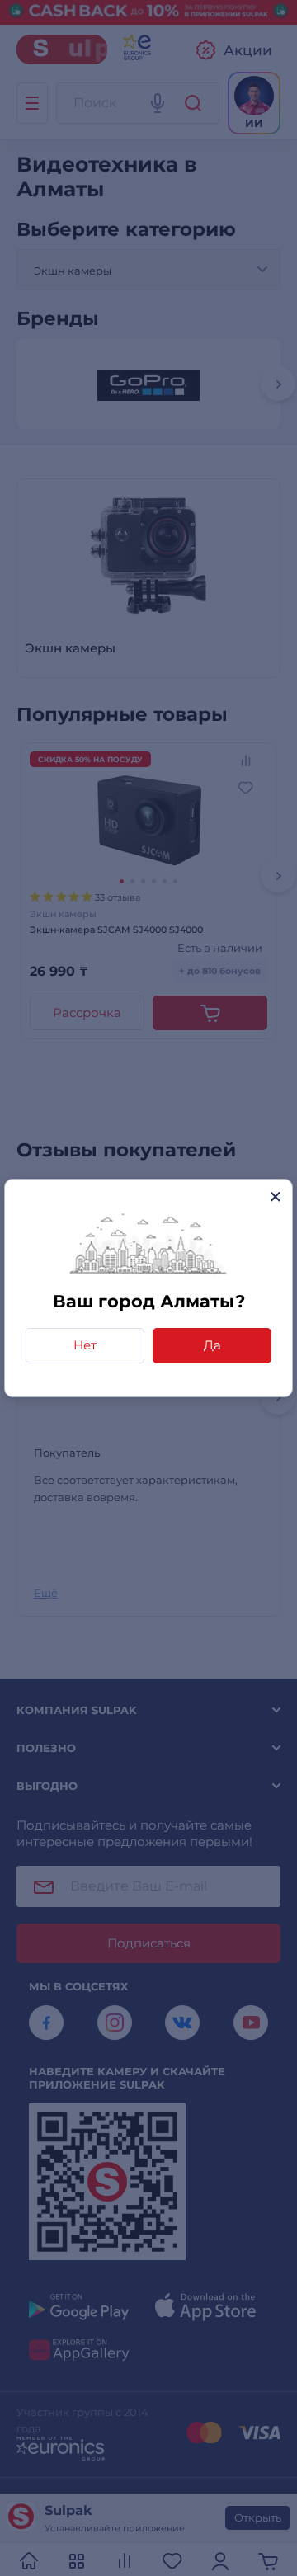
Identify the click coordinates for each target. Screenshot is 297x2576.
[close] (275, 1196)
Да (212, 1345)
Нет (85, 1345)
